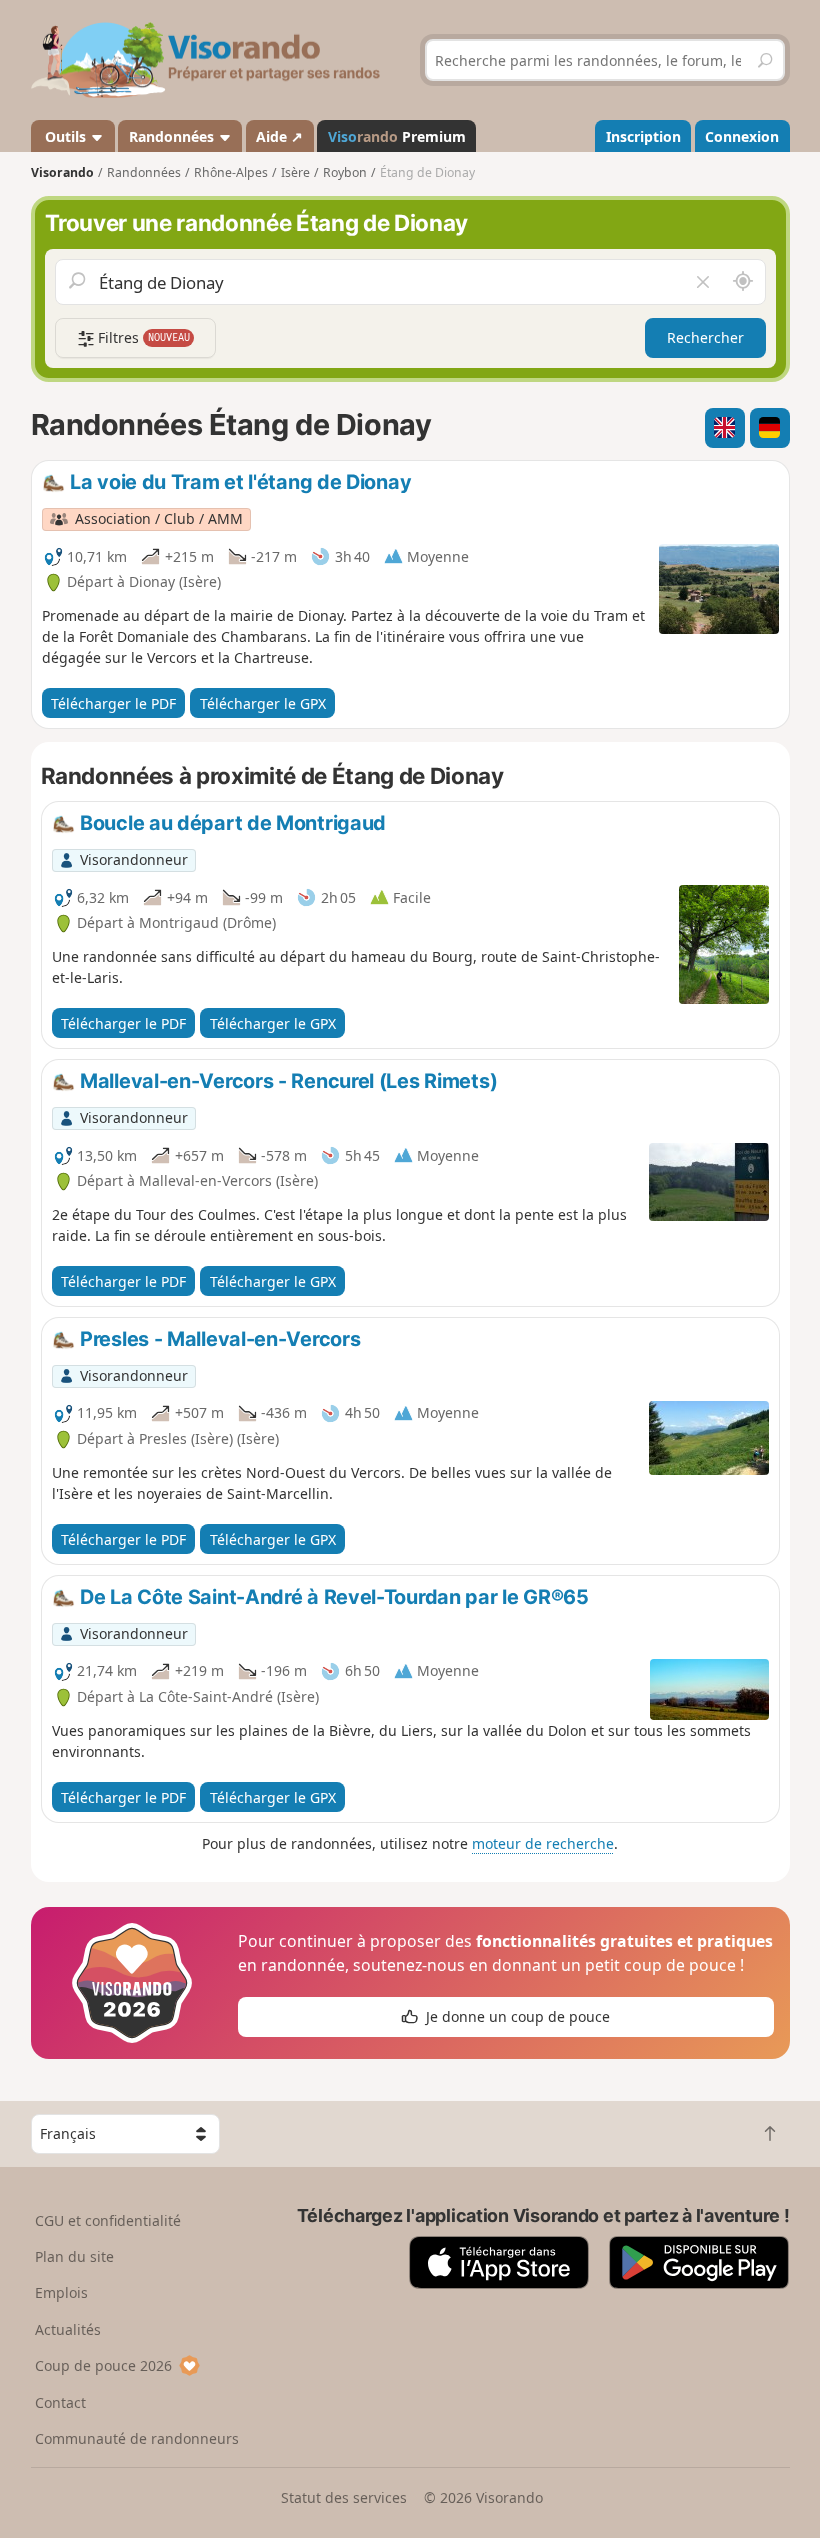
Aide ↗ (279, 136)
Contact (60, 2402)
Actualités (68, 2329)
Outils (65, 136)
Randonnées (173, 136)
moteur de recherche (543, 1843)
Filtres (142, 337)
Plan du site (74, 2256)
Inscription (643, 136)
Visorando (62, 172)
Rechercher (705, 337)
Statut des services (344, 2497)
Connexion (742, 136)
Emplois (61, 2292)
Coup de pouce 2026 (103, 2365)
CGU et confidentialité (108, 2220)
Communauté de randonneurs (137, 2438)
